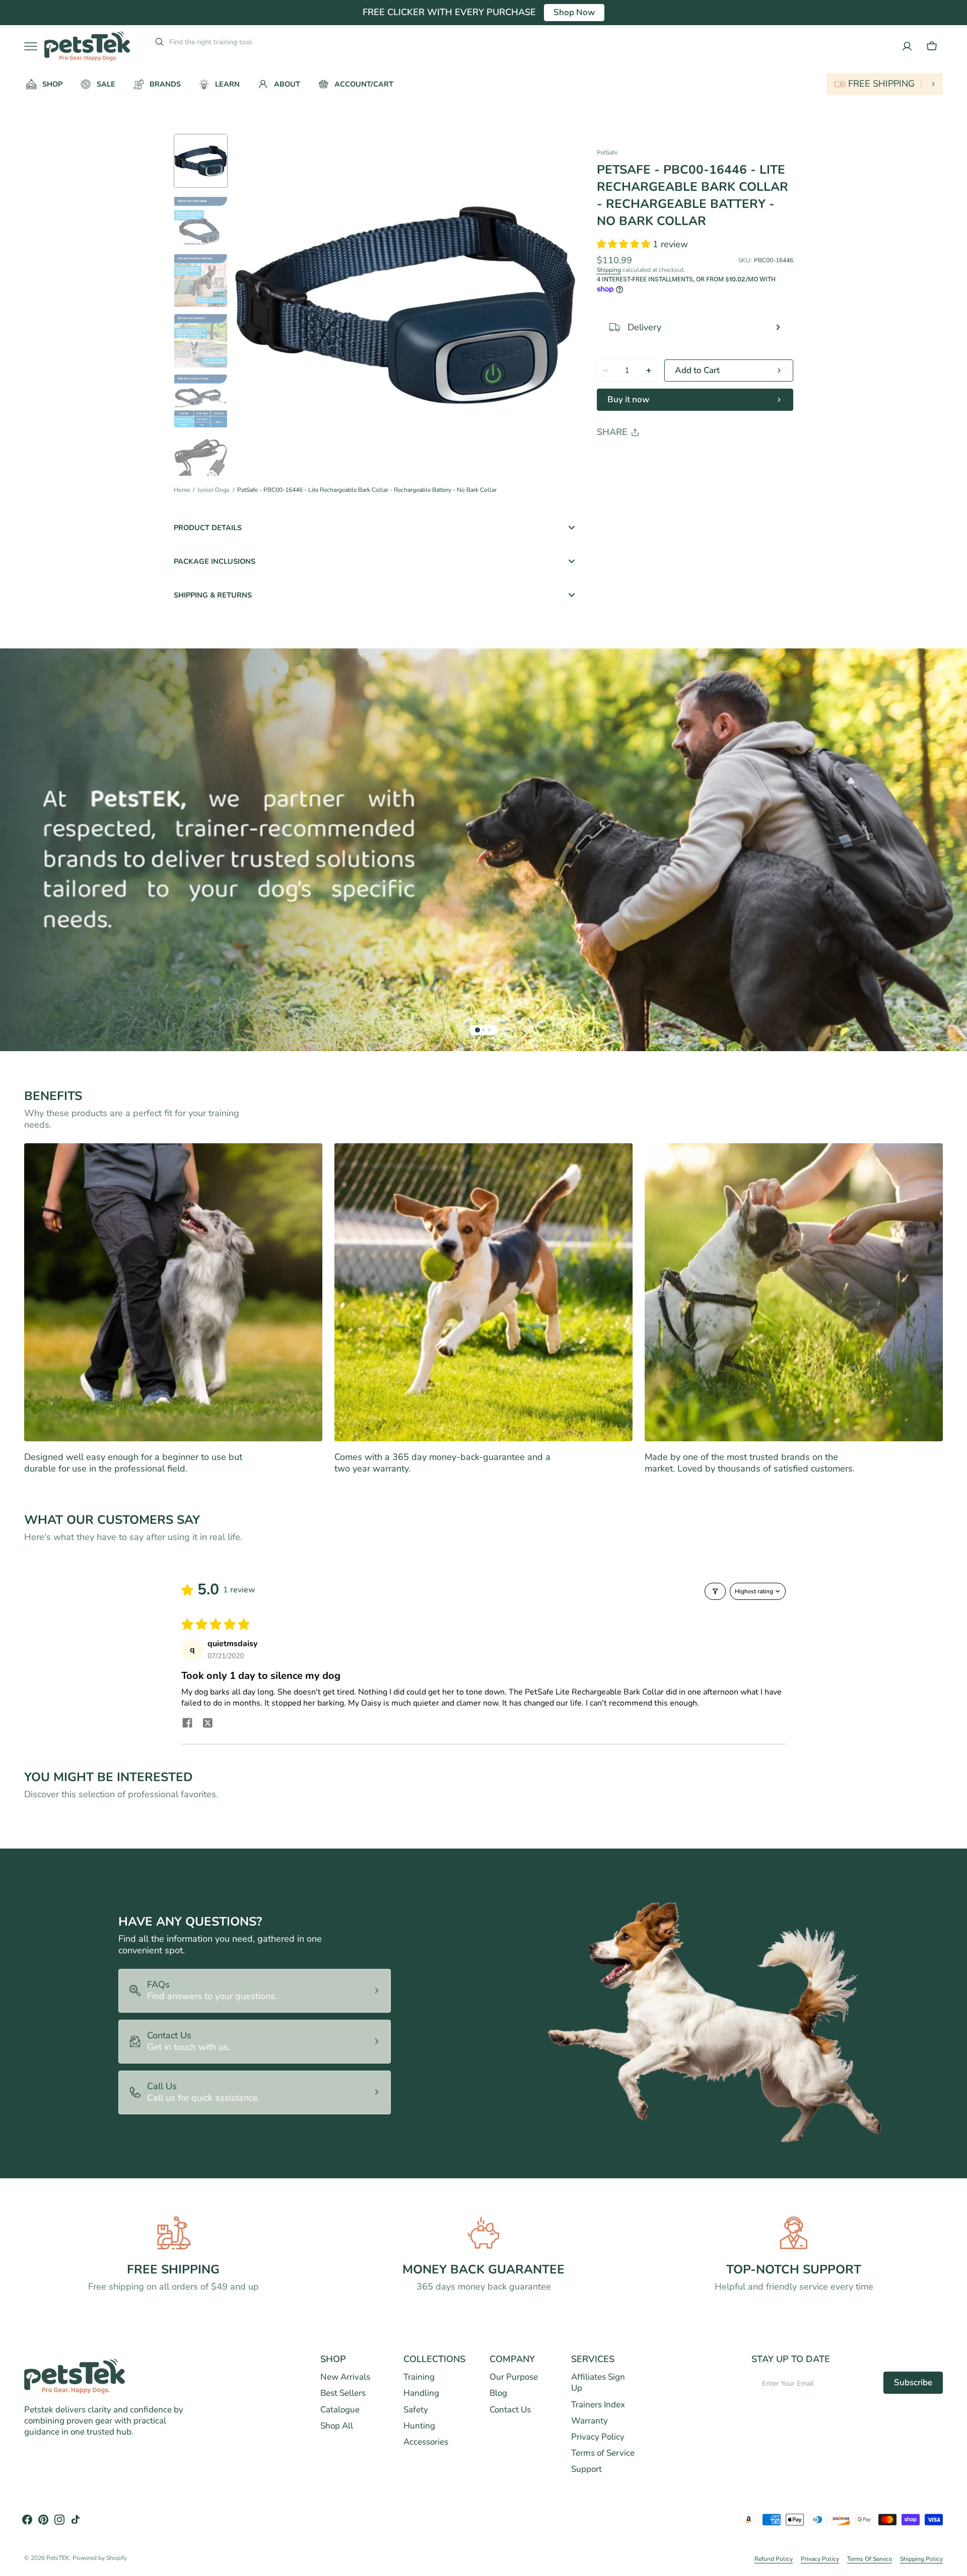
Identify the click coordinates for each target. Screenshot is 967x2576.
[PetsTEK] (87, 46)
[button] (932, 46)
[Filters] (715, 1591)
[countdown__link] (885, 84)
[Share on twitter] (208, 1724)
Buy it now (628, 399)
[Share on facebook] (187, 1724)
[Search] (155, 42)
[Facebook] (632, 458)
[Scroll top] (955, 2564)
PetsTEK (58, 2558)
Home (182, 490)
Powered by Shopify (100, 2558)
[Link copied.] (670, 458)
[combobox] (246, 42)
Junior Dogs (214, 490)
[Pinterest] (651, 458)
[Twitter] (613, 458)
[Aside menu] (34, 46)
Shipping (609, 270)
